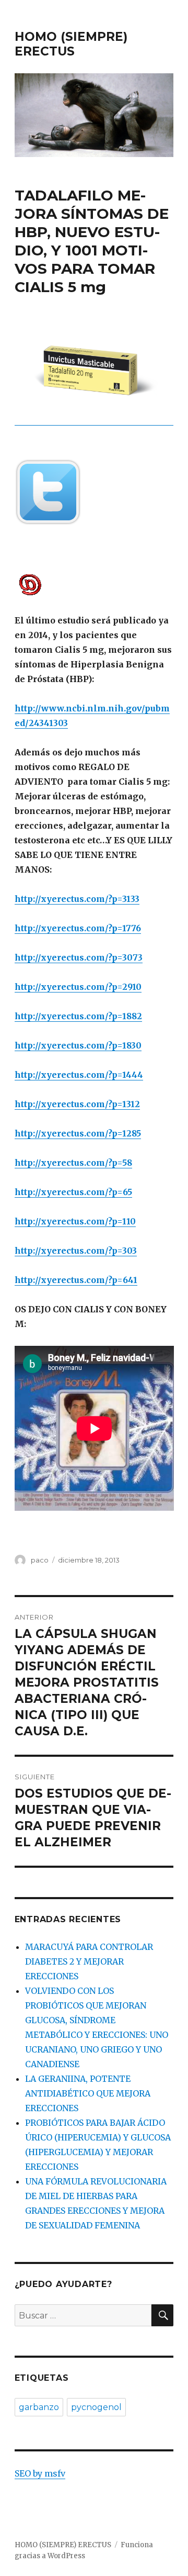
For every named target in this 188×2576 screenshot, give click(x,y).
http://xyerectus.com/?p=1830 (78, 1045)
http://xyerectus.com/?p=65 (73, 1192)
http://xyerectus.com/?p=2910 (78, 987)
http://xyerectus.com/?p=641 (76, 1280)
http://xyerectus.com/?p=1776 (78, 928)
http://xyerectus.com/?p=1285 (78, 1133)
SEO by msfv (40, 2473)
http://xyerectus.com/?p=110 (75, 1221)
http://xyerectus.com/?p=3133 (77, 899)
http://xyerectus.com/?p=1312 (77, 1104)
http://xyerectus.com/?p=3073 (79, 957)
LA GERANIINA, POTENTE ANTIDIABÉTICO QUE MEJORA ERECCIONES (88, 2093)
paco (40, 1560)
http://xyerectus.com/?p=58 (73, 1163)
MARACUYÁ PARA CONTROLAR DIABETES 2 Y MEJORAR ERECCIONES (89, 1961)
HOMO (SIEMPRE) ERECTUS (71, 44)
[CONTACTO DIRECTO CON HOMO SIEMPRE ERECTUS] (94, 584)
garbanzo (39, 2407)
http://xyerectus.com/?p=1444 (79, 1075)
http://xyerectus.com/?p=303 (76, 1251)
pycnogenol (96, 2407)
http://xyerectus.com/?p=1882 (78, 1016)
